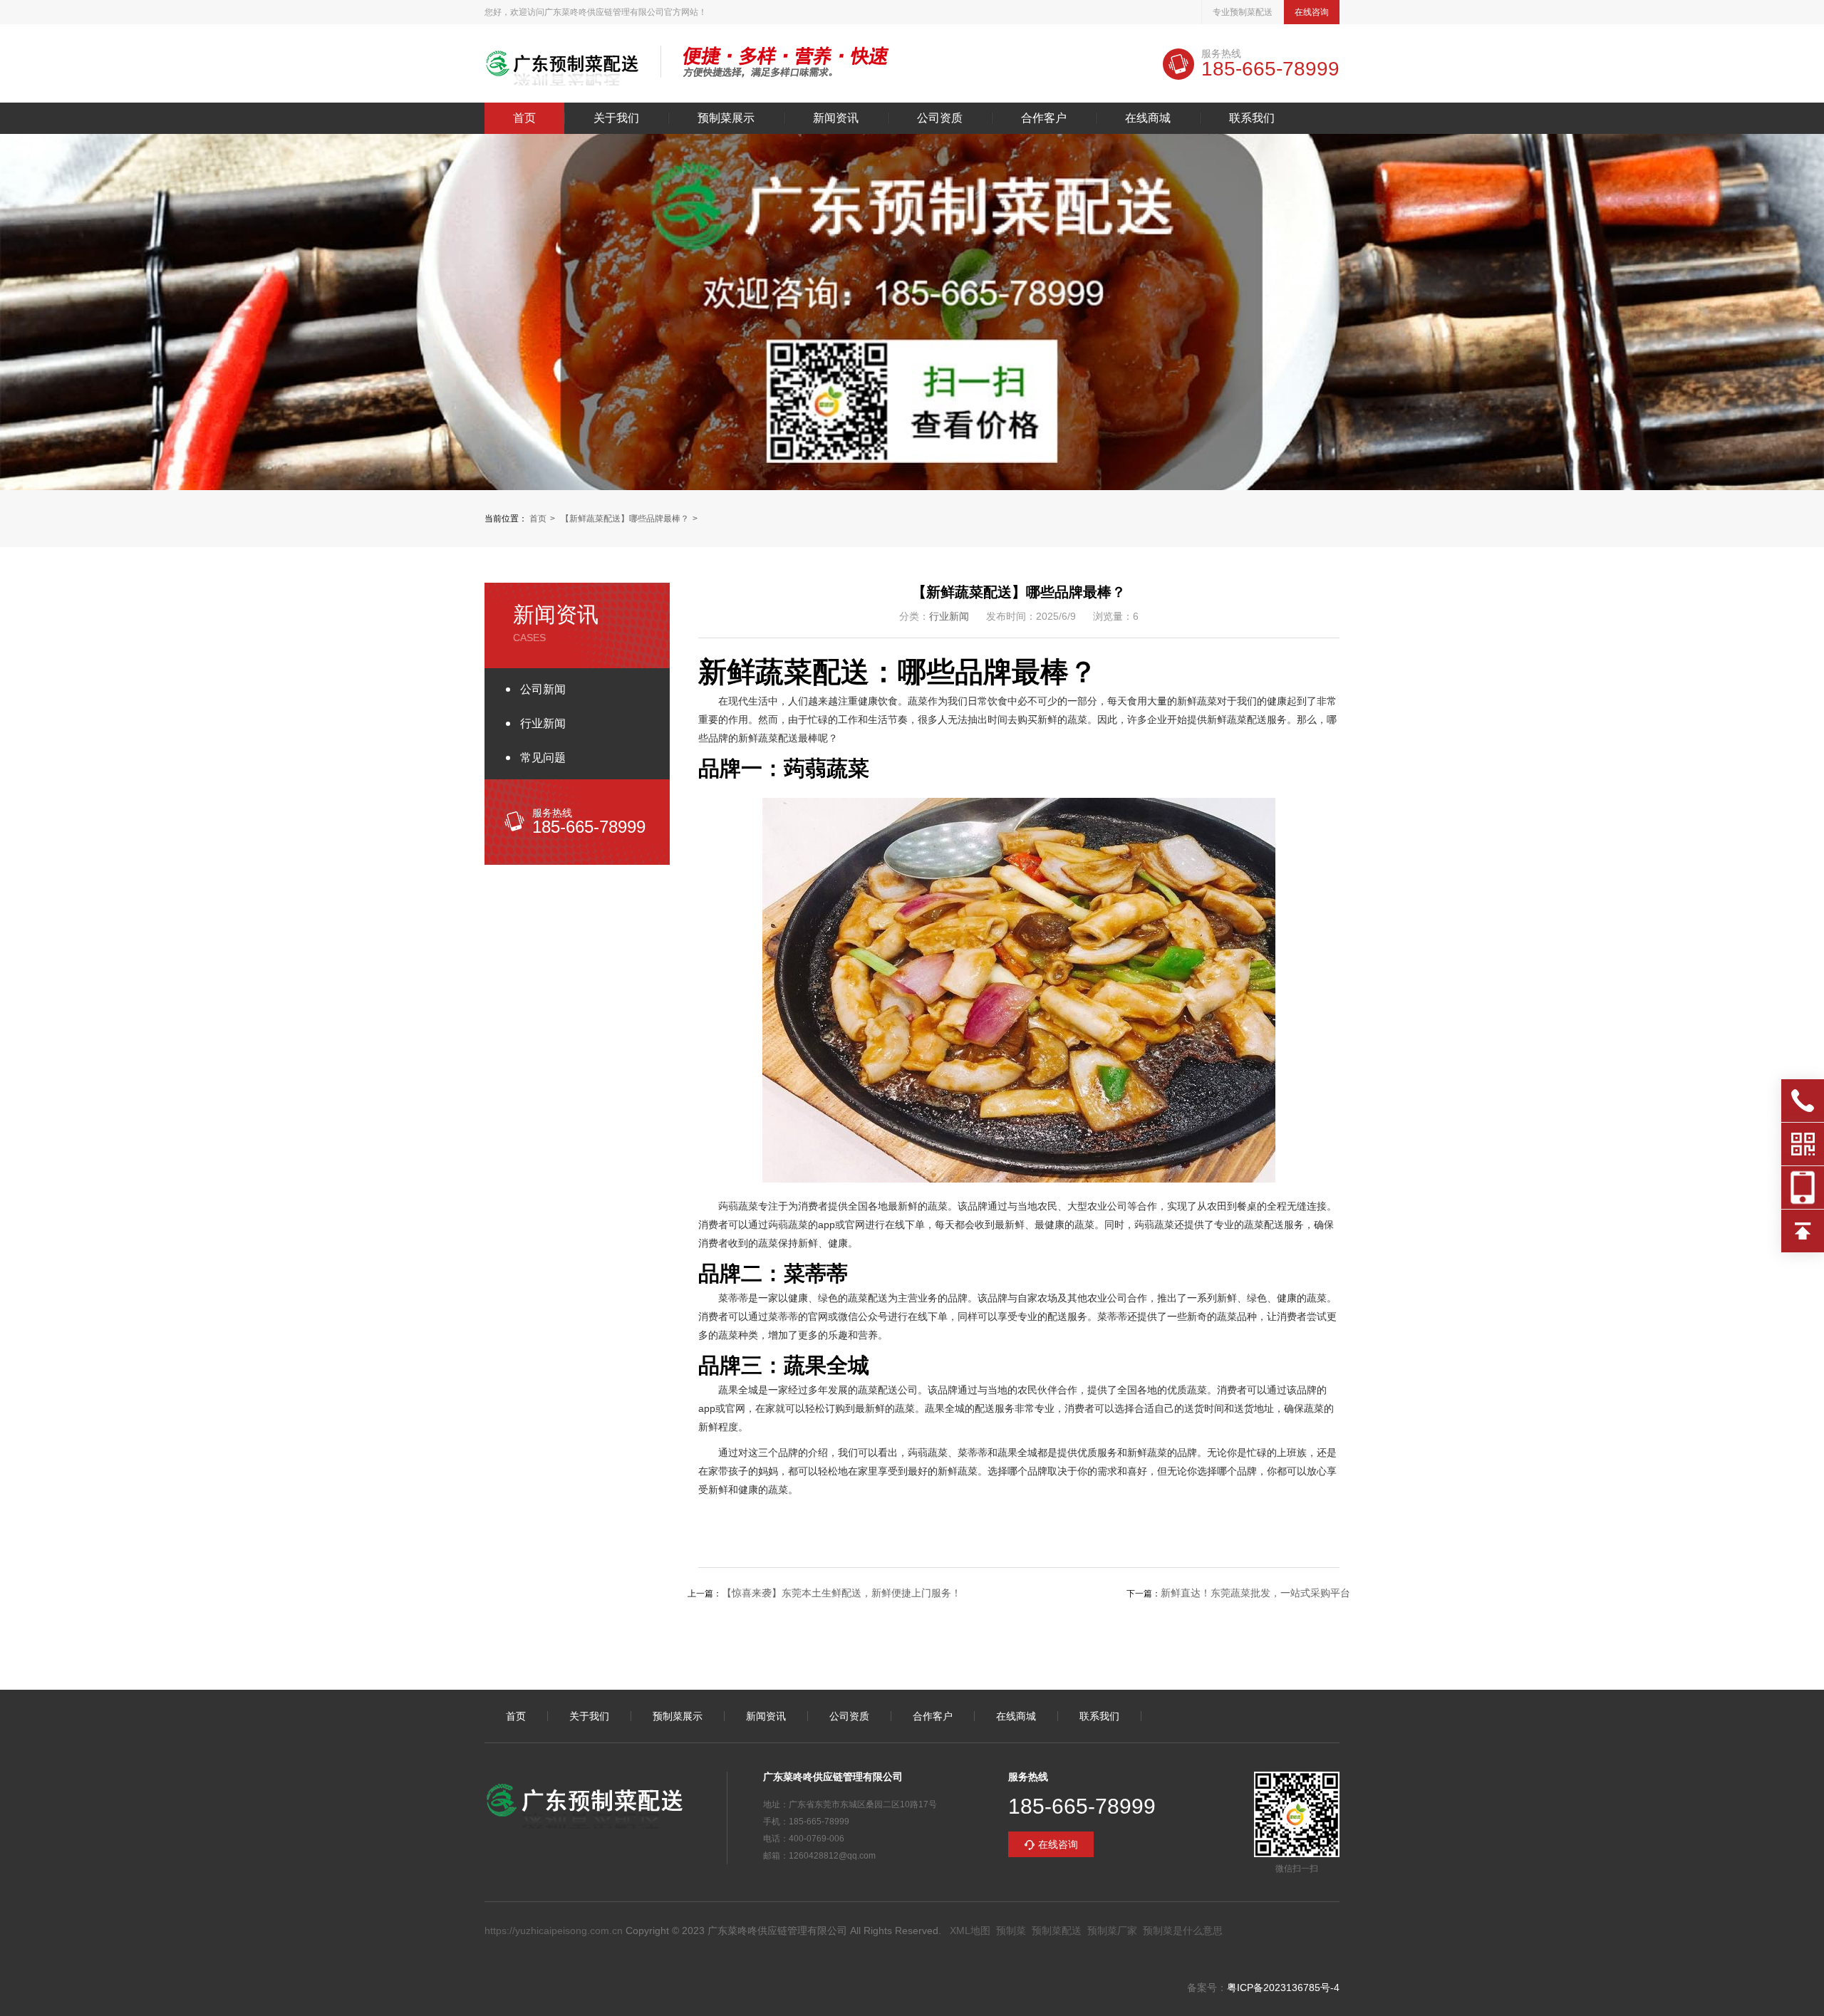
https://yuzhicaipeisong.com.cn (554, 1931)
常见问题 (543, 758)
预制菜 (1011, 1931)
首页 (524, 118)
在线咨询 (1312, 12)
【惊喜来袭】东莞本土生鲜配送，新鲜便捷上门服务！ (841, 1593)
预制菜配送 (1057, 1931)
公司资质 (940, 118)
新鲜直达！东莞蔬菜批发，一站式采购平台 (1255, 1593)
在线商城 (1148, 118)
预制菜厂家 (1112, 1931)
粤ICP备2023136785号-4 (1283, 1988)
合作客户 (1044, 118)
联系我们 (1252, 118)
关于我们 (616, 118)
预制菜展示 (726, 118)
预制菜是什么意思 (1183, 1931)
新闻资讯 (836, 118)
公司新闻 (543, 689)
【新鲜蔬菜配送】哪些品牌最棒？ (625, 519)
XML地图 (970, 1931)
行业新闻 (543, 723)
